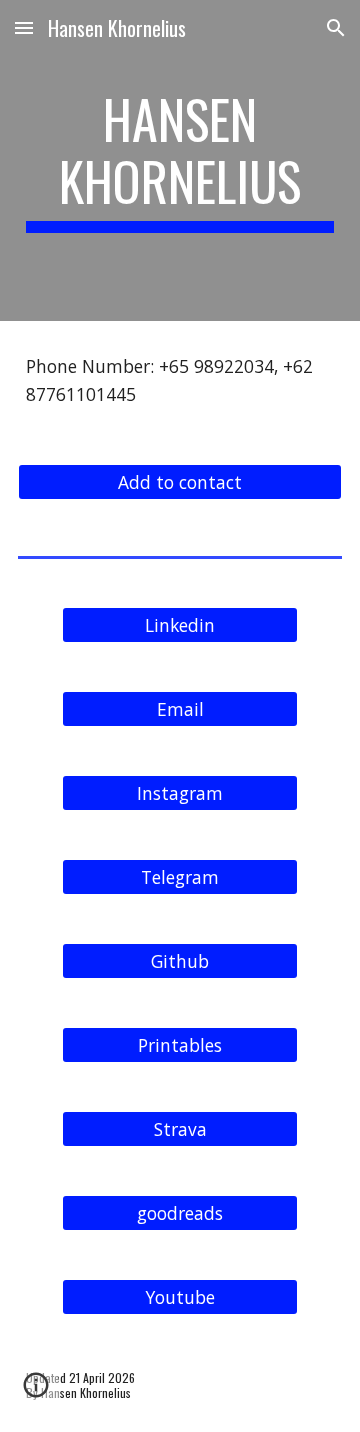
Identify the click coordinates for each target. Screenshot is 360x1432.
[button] (24, 27)
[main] (180, 160)
